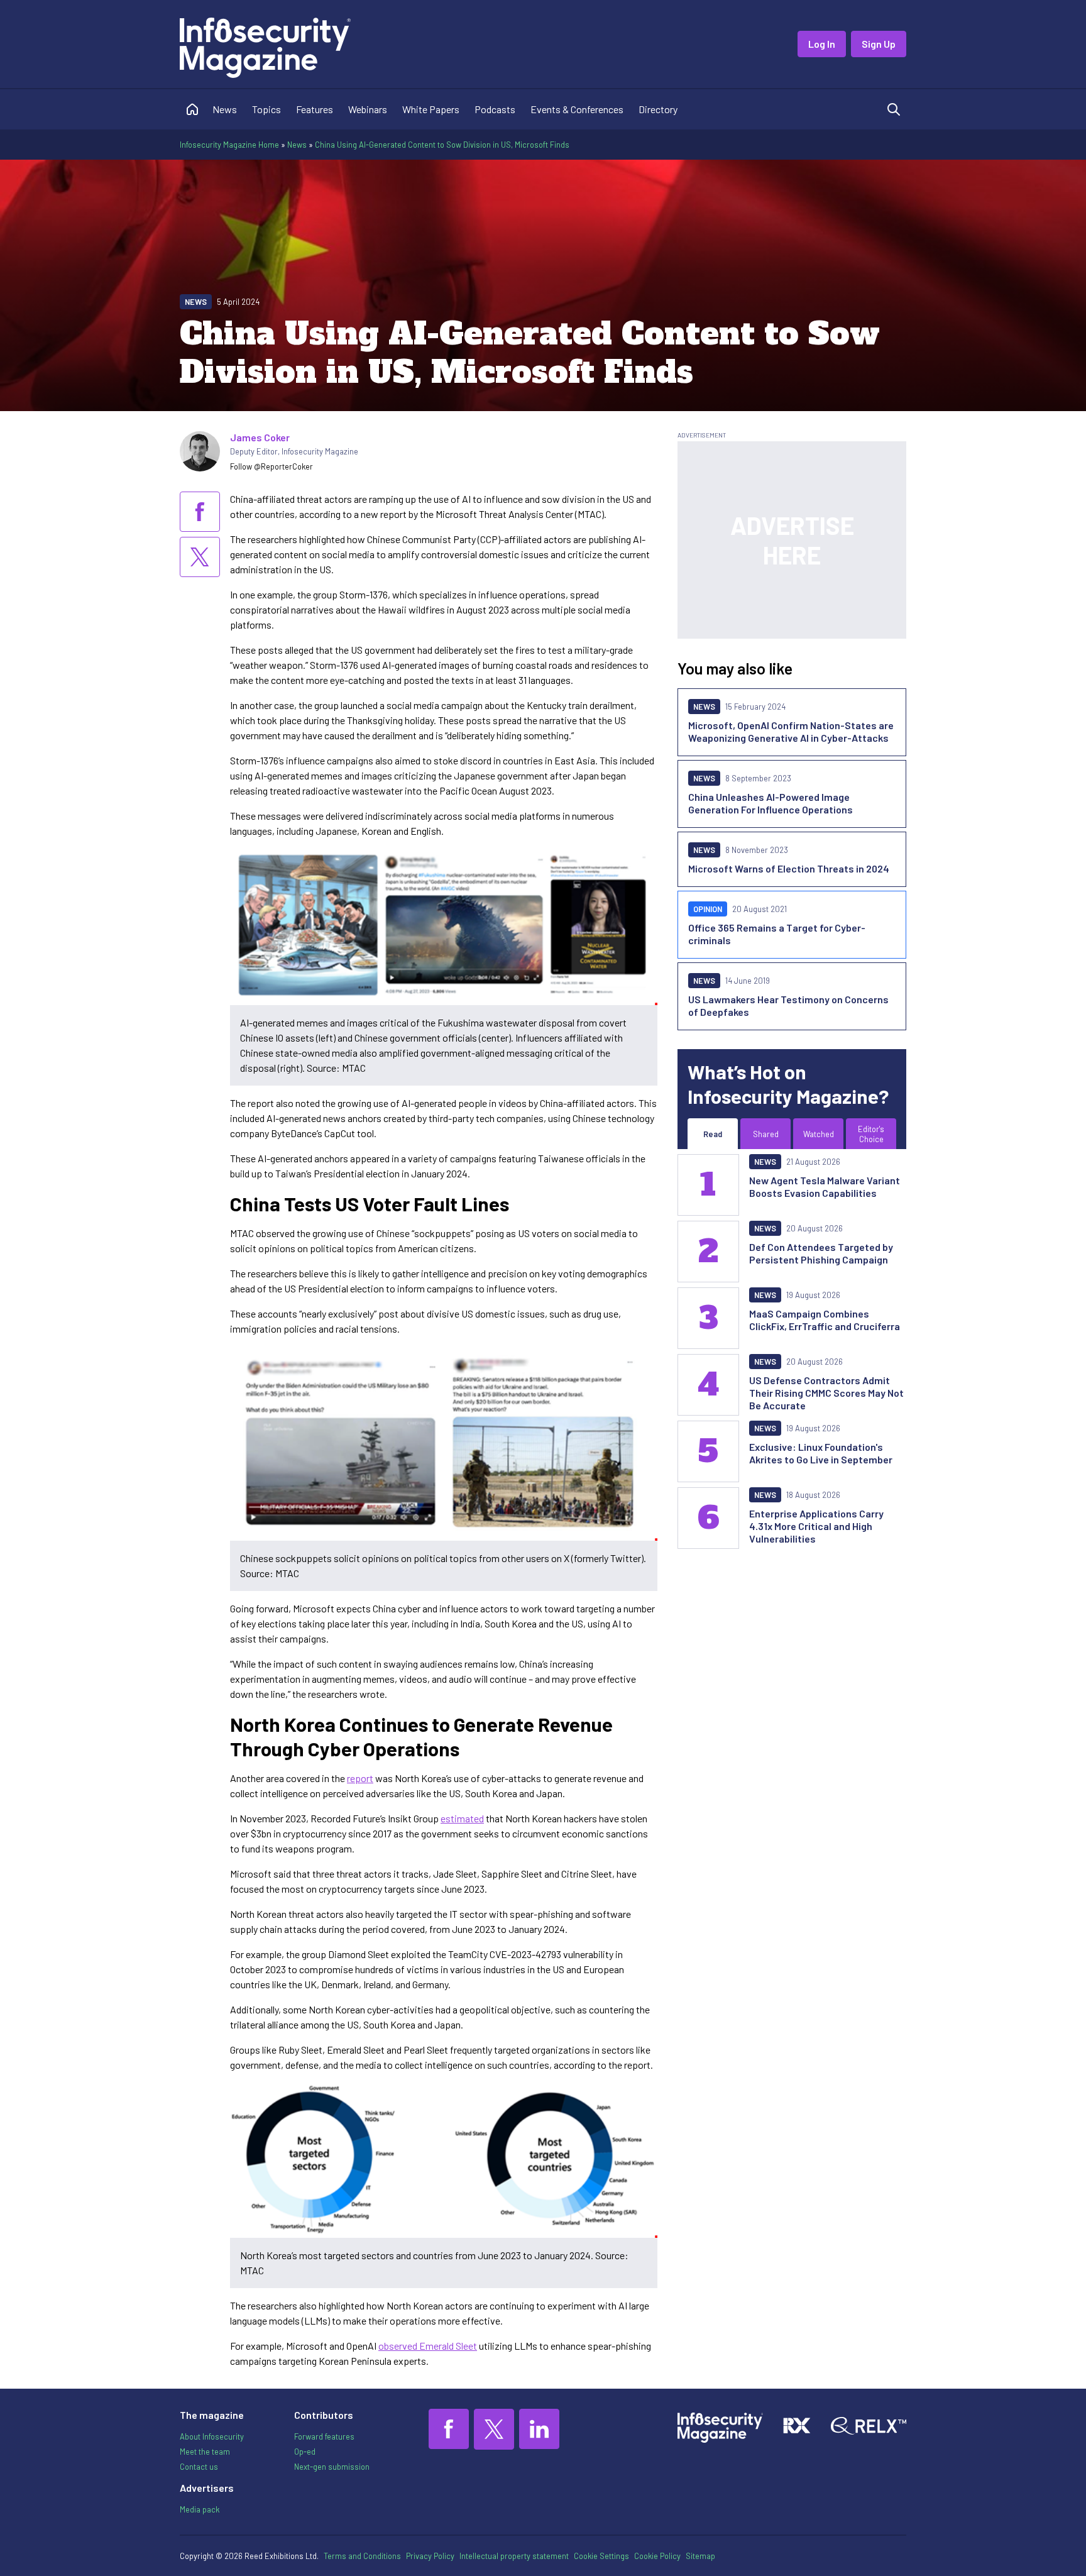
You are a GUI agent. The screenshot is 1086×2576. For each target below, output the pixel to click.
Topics (266, 109)
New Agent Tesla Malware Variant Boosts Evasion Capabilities (825, 1186)
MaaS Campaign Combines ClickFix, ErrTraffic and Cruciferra (825, 1320)
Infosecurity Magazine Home (229, 145)
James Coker (260, 437)
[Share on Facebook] (200, 512)
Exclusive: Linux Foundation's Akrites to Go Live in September (821, 1453)
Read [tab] (713, 1134)
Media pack (200, 2509)
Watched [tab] (819, 1134)
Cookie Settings (601, 2556)
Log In (822, 44)
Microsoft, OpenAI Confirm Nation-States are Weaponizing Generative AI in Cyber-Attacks (791, 731)
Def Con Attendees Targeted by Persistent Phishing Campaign (821, 1253)
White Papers (431, 109)
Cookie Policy (657, 2556)
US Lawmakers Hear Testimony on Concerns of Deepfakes (788, 1005)
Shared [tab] (766, 1134)
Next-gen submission (332, 2467)
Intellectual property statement (514, 2556)
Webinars (368, 109)
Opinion (708, 909)
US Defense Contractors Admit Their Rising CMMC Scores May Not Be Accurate (826, 1393)
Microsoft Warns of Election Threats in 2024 (789, 868)
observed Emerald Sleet (428, 2346)
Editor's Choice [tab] (871, 1134)
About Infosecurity (212, 2436)
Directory (658, 109)
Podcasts (495, 109)
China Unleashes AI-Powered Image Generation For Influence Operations (771, 803)
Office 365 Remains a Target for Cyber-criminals (777, 934)
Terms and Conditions (362, 2556)
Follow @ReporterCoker (271, 466)
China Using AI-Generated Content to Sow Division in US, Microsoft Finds (442, 145)
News (225, 109)
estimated (462, 1818)
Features (315, 109)
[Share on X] (200, 557)
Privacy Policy (430, 2556)
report (360, 1778)
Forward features (324, 2436)
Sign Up (879, 44)
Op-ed (305, 2452)
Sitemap (700, 2556)
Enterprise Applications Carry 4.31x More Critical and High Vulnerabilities (816, 1526)
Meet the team (205, 2452)
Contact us (199, 2467)
